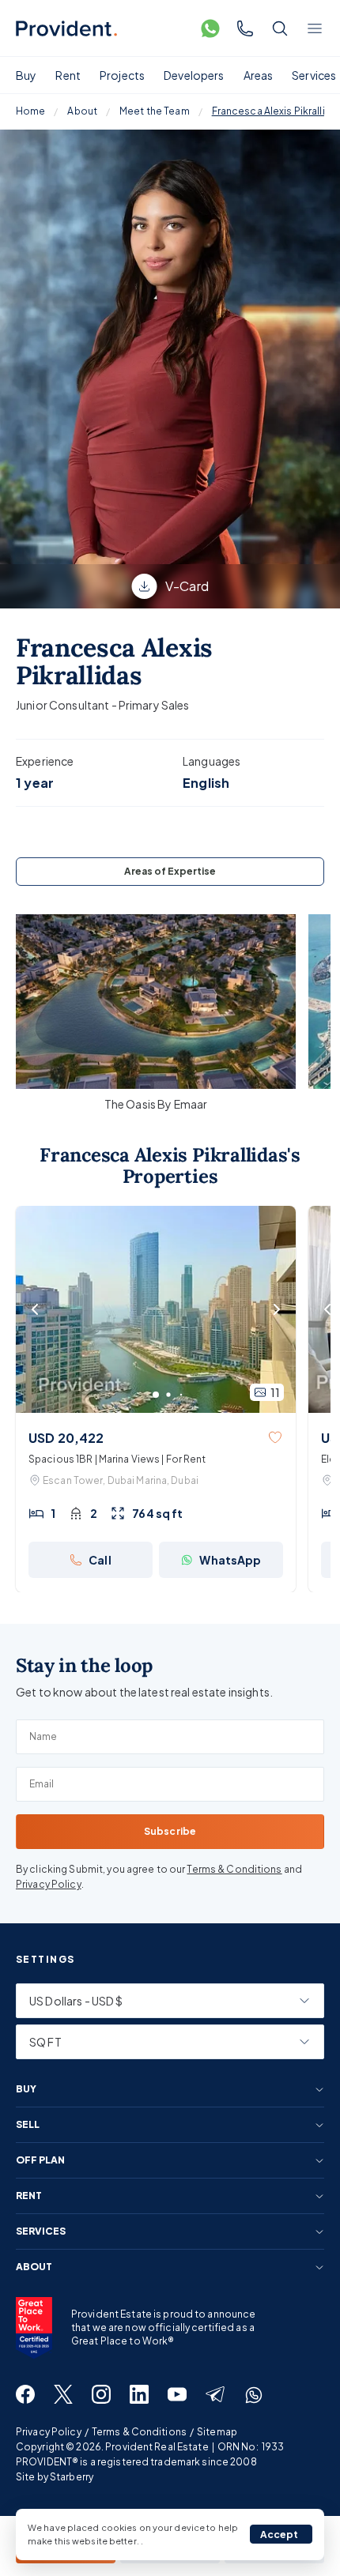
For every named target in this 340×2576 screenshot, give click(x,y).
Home (30, 111)
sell (28, 2125)
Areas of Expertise (170, 871)
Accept (280, 2535)
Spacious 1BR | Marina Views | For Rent (117, 1459)
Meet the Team (155, 111)
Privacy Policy (49, 1884)
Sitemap (217, 2432)
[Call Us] (245, 28)
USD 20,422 (66, 1438)
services (41, 2231)
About (82, 111)
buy (26, 2089)
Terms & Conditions (234, 1869)
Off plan (40, 2160)
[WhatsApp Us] (210, 28)
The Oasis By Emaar (156, 1104)
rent (29, 2196)
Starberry (72, 2477)
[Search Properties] (280, 28)
